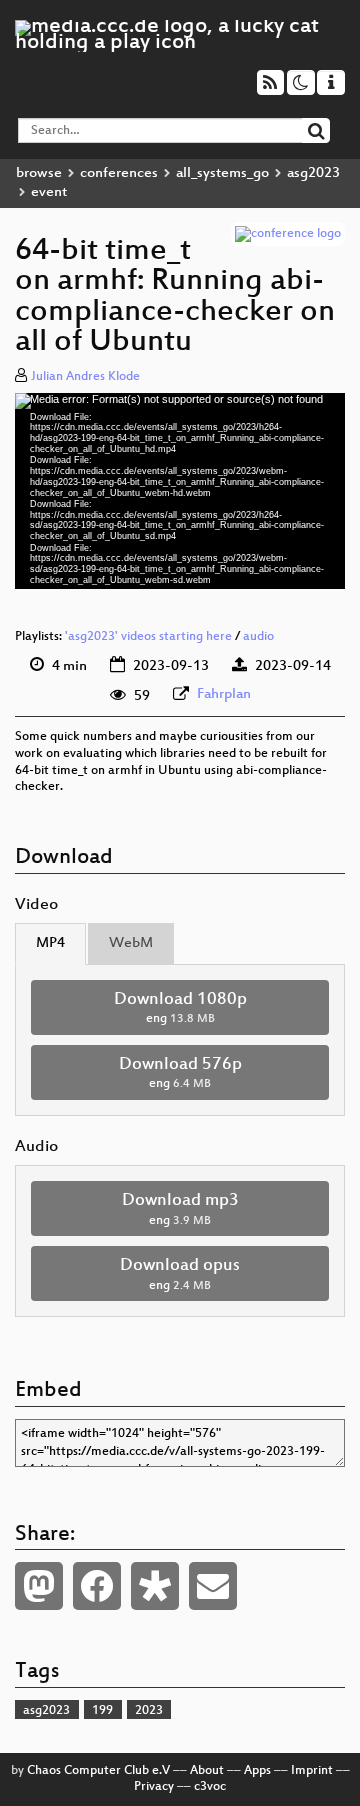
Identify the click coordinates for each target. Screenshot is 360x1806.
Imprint (312, 1771)
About (207, 1771)
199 (102, 1711)
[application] (180, 491)
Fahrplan (224, 694)
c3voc (210, 1787)
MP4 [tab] (50, 943)
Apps (257, 1771)
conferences (119, 173)
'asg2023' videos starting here (148, 637)
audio (258, 637)
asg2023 (313, 173)
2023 (149, 1711)
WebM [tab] (131, 943)
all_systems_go (222, 173)
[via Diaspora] (155, 1586)
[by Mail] (213, 1586)
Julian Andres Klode (85, 377)
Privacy (154, 1787)
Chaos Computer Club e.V (98, 1771)
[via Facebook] (97, 1586)
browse (39, 173)
